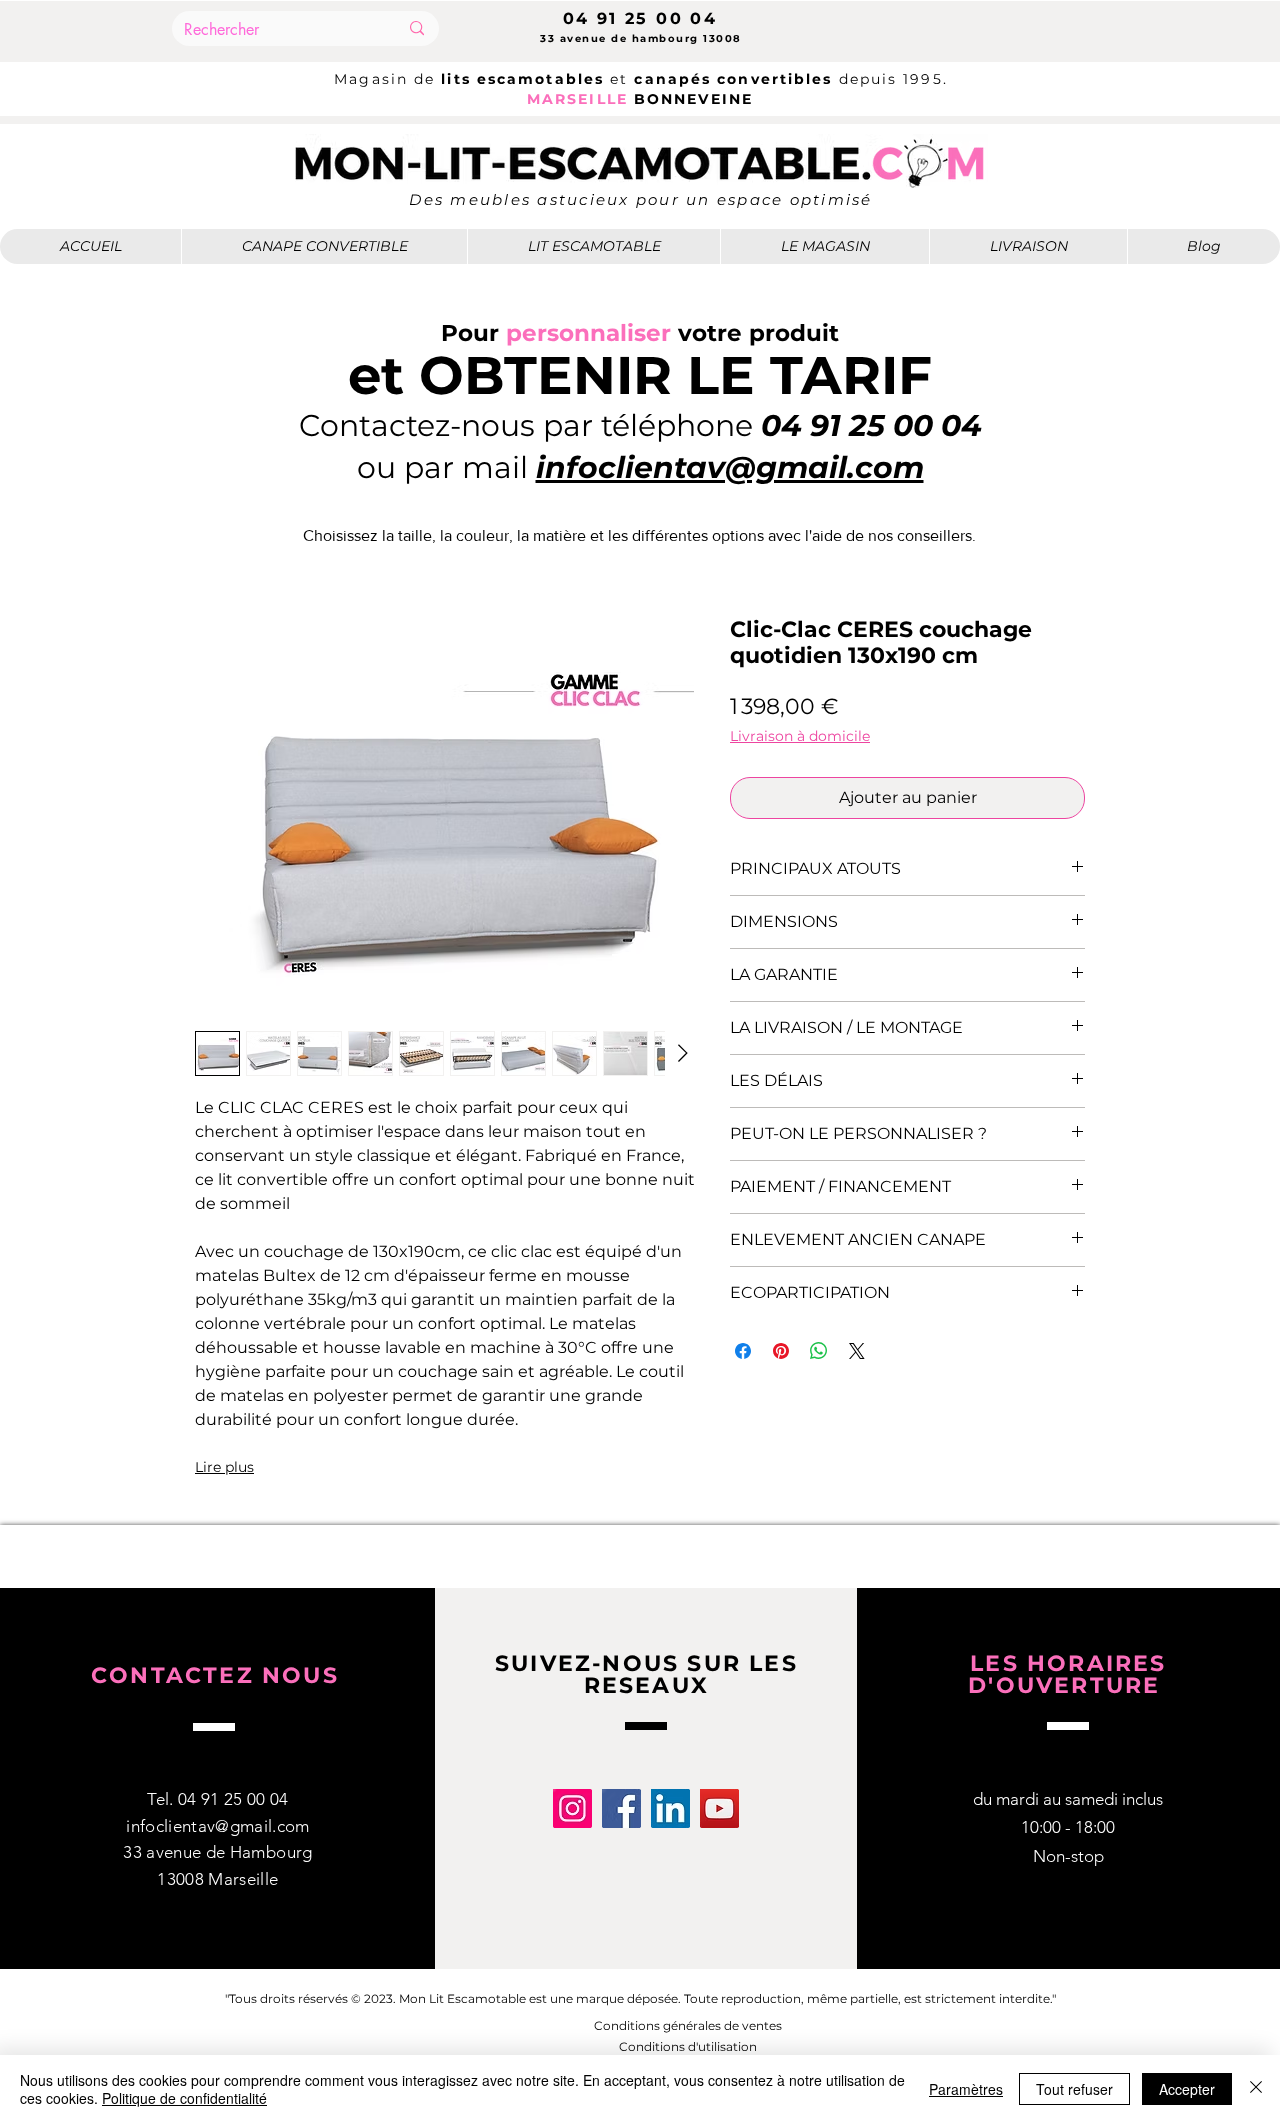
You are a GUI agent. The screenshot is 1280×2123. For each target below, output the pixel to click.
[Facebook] (621, 1808)
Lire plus (224, 1467)
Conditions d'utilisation (688, 2046)
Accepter (1187, 2089)
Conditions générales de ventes (688, 2025)
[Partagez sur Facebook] (743, 1351)
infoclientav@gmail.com (217, 1826)
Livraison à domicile (800, 736)
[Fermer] (1256, 2089)
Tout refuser (1074, 2089)
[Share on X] (857, 1351)
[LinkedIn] (670, 1808)
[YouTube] (719, 1808)
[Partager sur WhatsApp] (819, 1351)
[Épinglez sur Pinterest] (781, 1351)
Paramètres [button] (966, 2089)
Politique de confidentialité (184, 2098)
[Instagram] (572, 1808)
